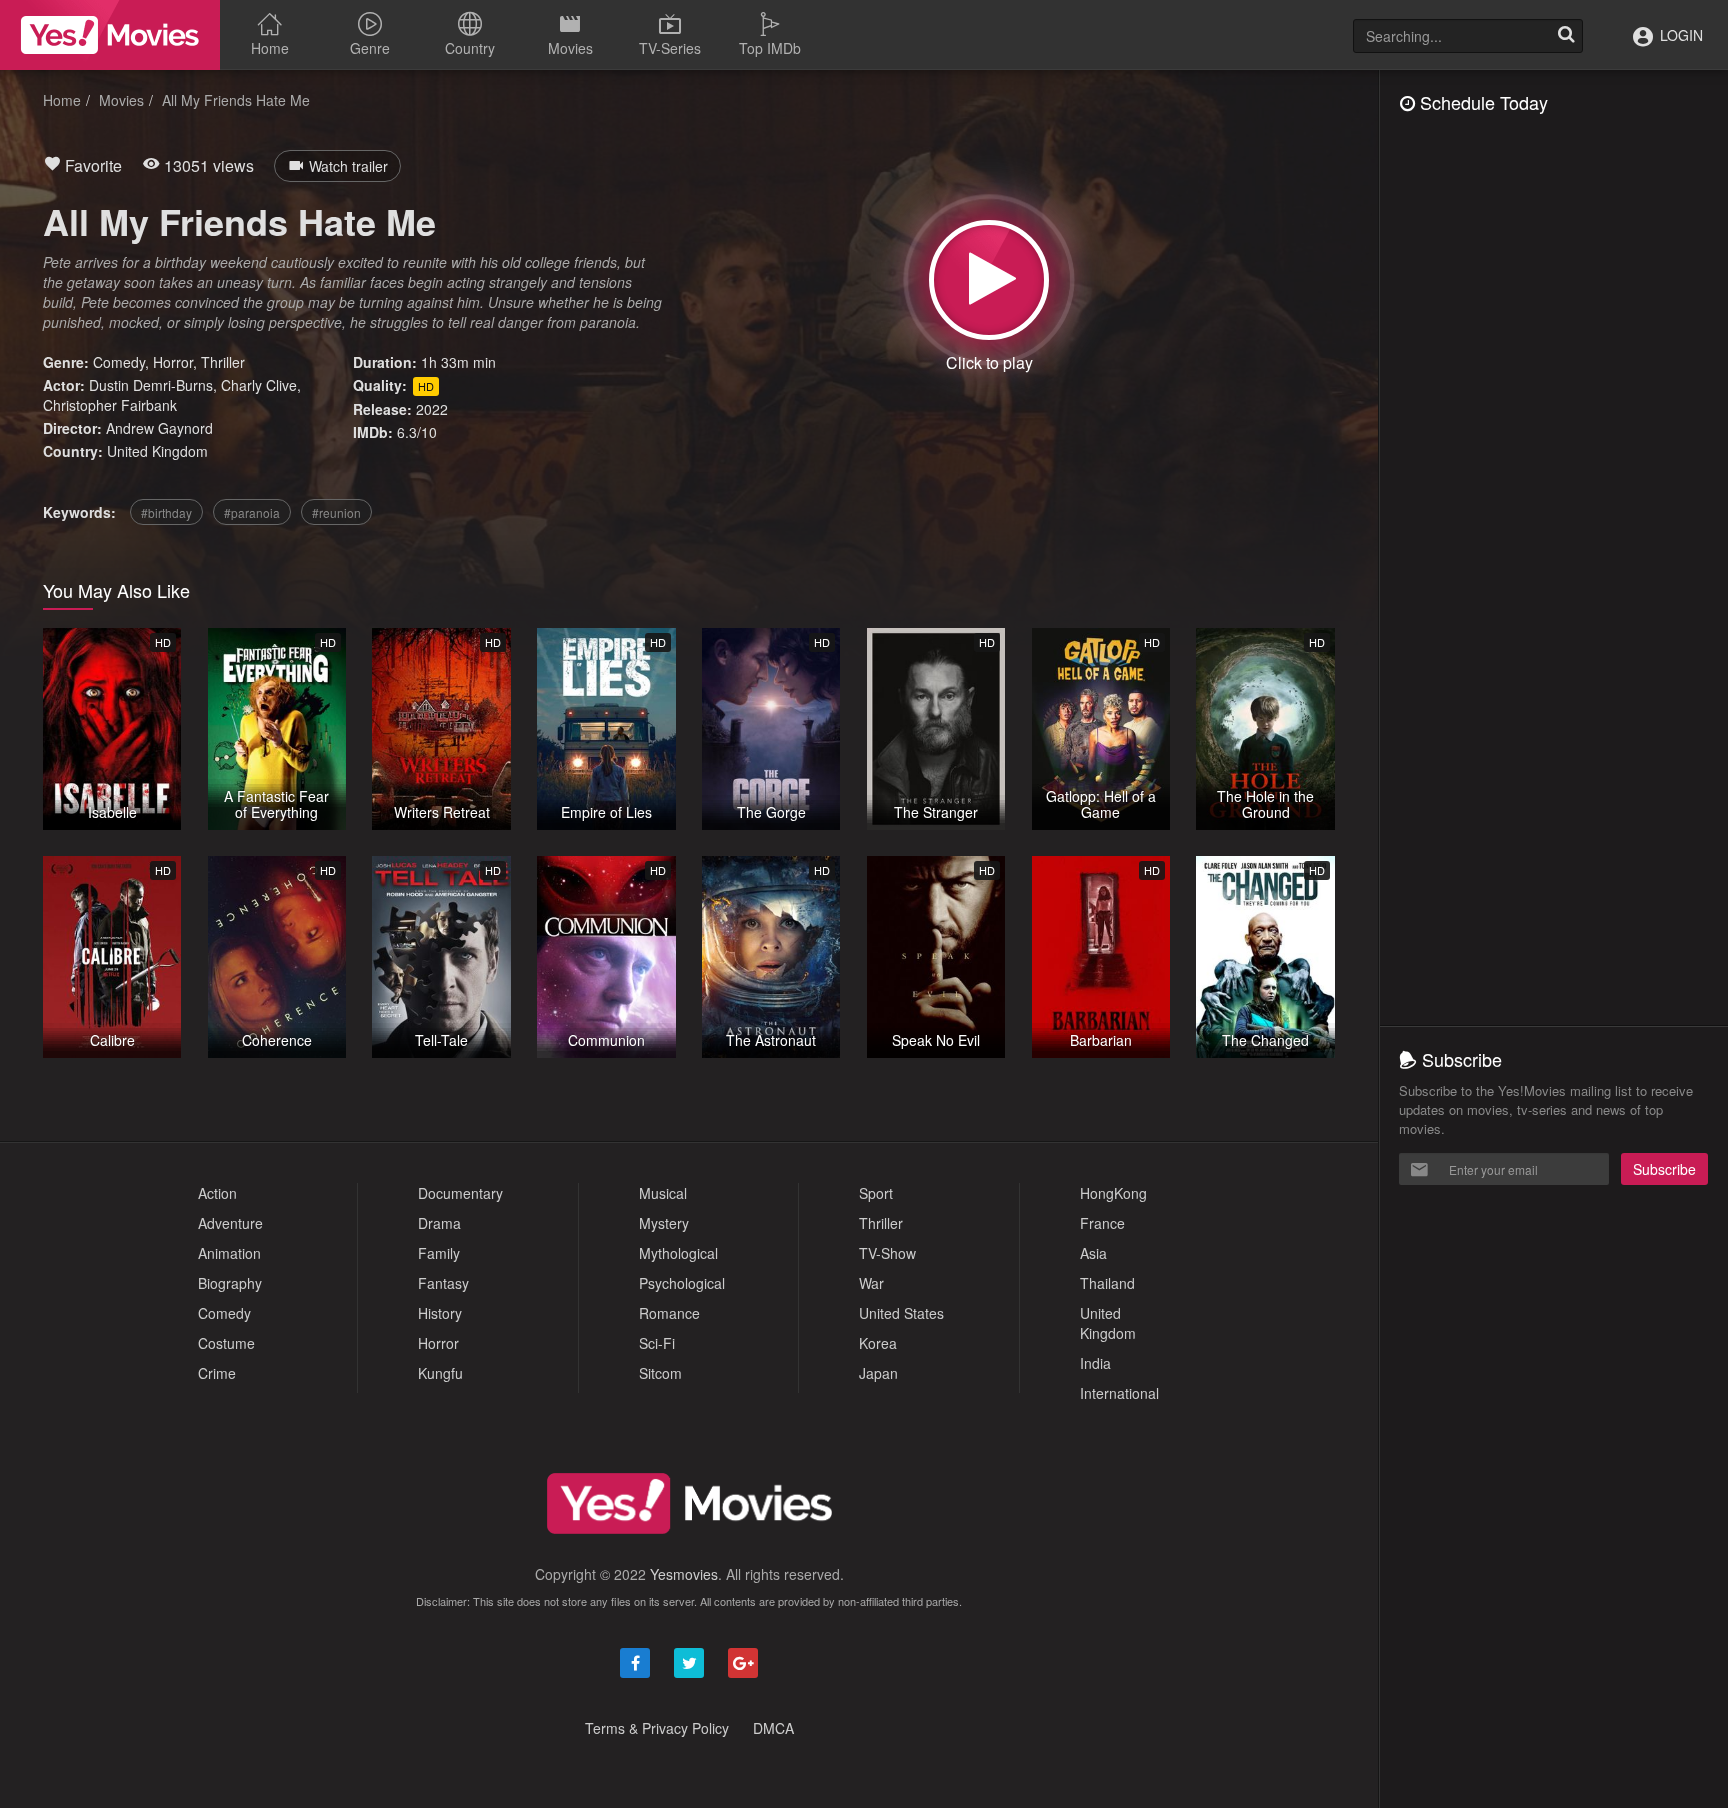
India (1095, 1363)
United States (901, 1313)
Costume (226, 1343)
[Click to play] (989, 280)
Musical (663, 1193)
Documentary (460, 1193)
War (871, 1283)
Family (439, 1253)
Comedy (119, 362)
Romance (669, 1313)
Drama (439, 1223)
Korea (878, 1343)
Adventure (230, 1223)
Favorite (91, 165)
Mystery (664, 1223)
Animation (229, 1253)
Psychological (682, 1283)
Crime (217, 1373)
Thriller (223, 362)
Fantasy (443, 1283)
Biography (230, 1283)
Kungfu (440, 1373)
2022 (432, 409)
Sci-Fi (657, 1343)
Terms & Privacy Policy (657, 1728)
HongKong (1113, 1193)
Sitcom (660, 1373)
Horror (173, 362)
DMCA (773, 1728)
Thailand (1107, 1283)
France (1102, 1223)
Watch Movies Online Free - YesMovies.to (110, 35)
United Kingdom (157, 451)
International (1119, 1393)
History (440, 1313)
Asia (1093, 1253)
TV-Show (887, 1253)
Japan (878, 1373)
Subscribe (1664, 1169)
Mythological (678, 1253)
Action (217, 1193)
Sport (876, 1193)
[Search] (1566, 36)
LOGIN (1679, 35)
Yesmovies (684, 1574)
